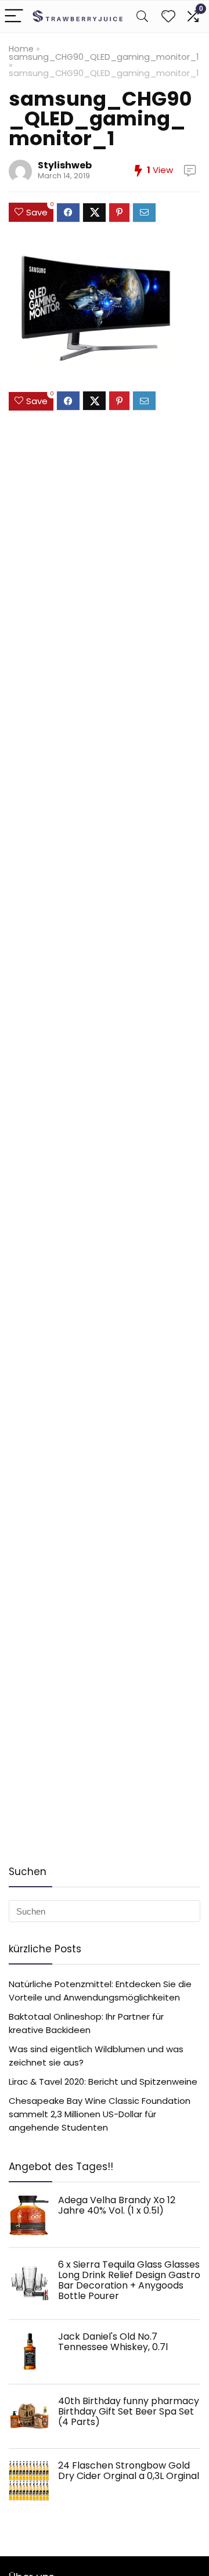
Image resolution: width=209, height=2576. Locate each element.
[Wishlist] (168, 17)
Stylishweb (65, 165)
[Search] (142, 17)
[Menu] (14, 17)
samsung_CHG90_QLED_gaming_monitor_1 (104, 57)
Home (21, 49)
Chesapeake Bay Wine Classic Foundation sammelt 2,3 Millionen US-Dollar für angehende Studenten (100, 2114)
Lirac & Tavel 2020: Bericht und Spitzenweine (103, 2082)
